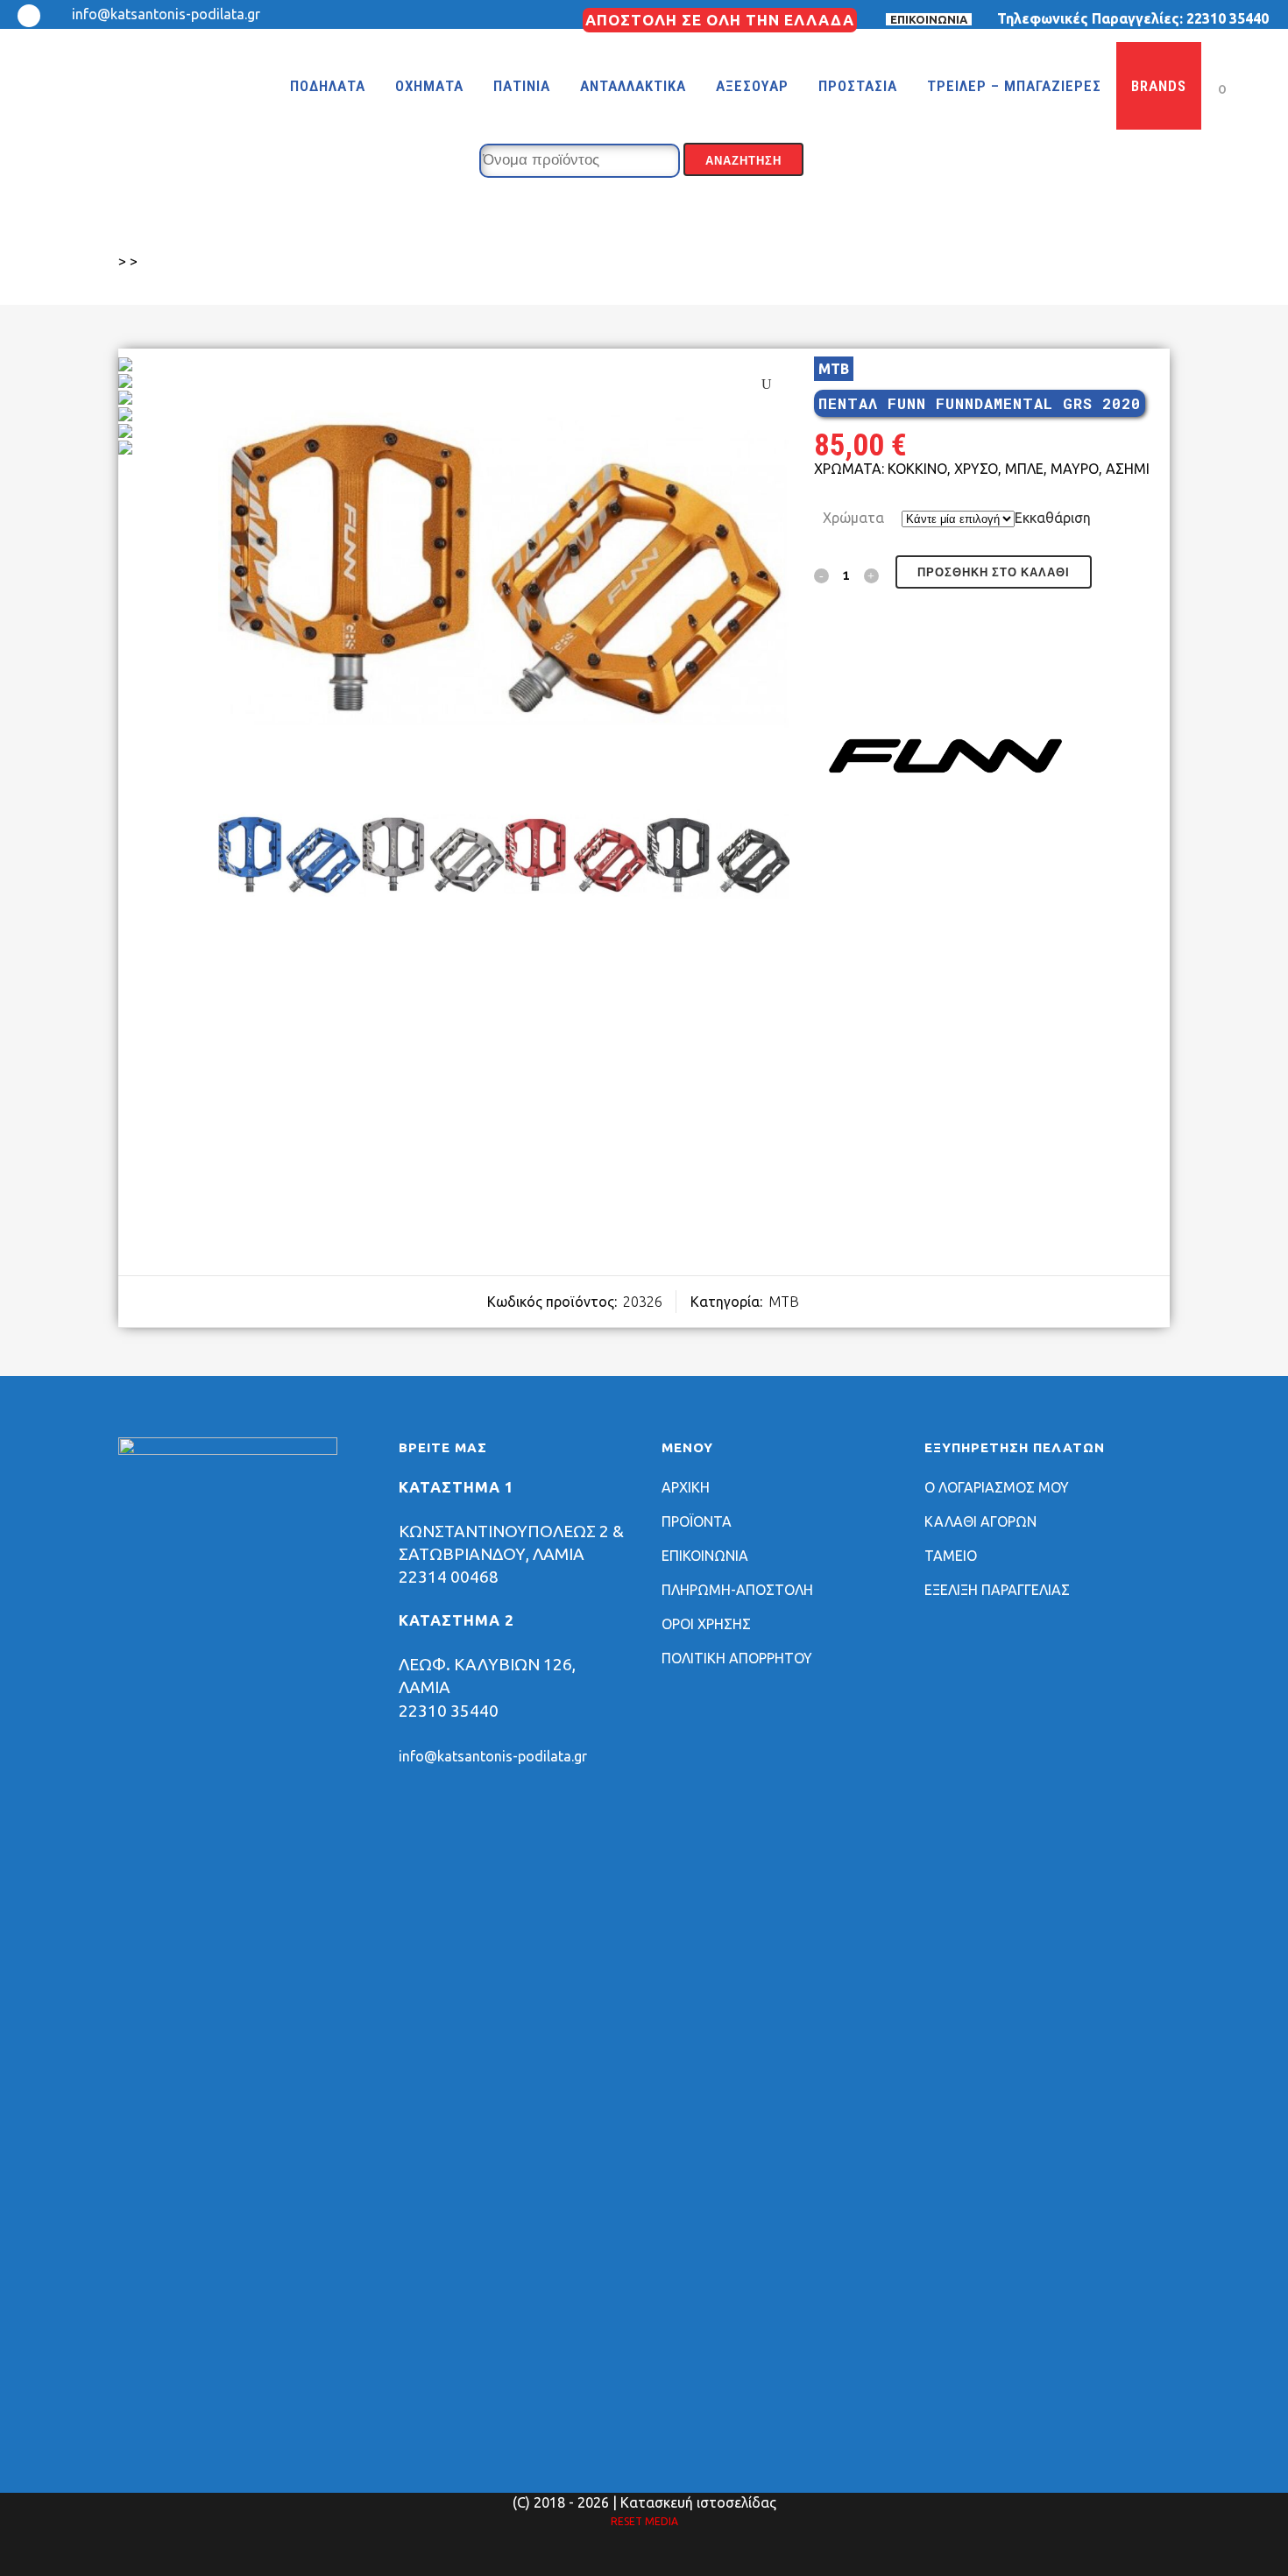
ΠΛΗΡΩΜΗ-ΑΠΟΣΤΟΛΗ (737, 1590)
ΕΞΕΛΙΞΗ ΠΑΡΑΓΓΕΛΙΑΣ (997, 1590)
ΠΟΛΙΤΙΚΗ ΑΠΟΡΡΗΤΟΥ (737, 1658)
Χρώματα (853, 518)
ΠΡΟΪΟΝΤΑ (697, 1521)
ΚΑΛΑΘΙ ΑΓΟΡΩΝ (980, 1521)
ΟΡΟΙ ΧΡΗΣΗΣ (706, 1624)
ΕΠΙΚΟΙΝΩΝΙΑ (929, 19)
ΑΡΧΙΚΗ (686, 1487)
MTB (834, 369)
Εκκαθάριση (1053, 518)
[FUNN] (945, 759)
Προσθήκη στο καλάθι (994, 572)
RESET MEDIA (644, 2521)
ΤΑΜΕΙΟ (951, 1556)
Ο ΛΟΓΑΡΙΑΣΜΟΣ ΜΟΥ (997, 1487)
